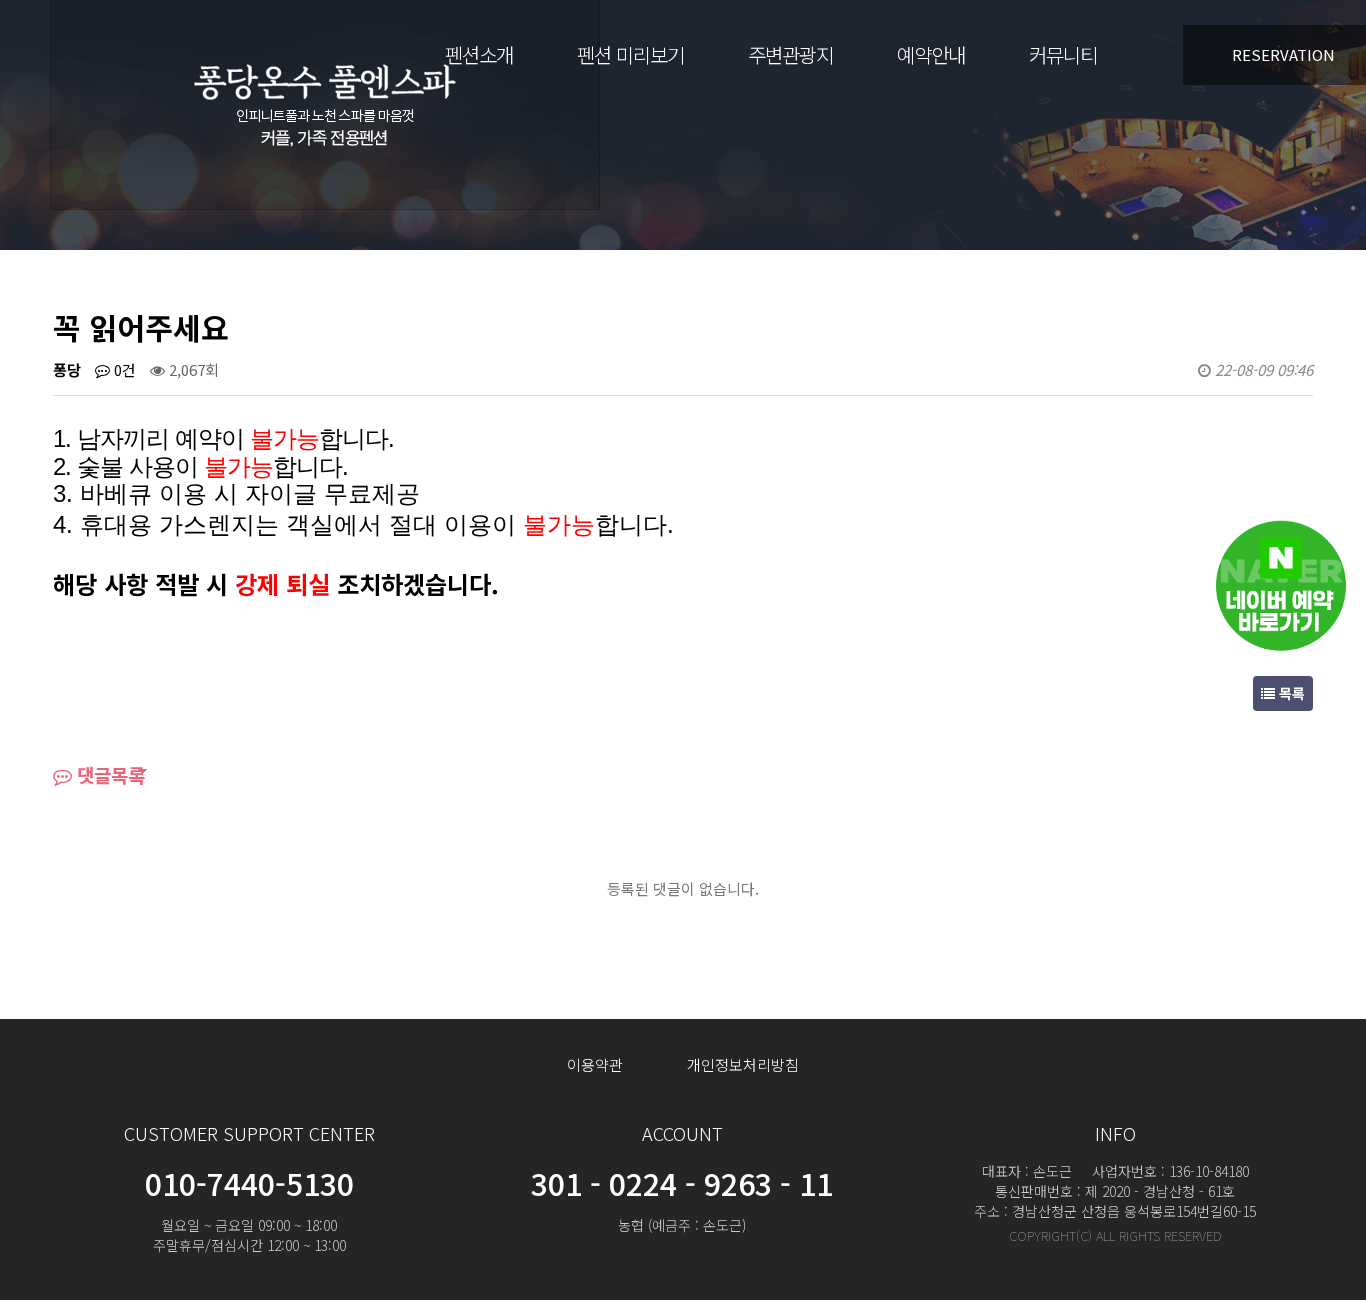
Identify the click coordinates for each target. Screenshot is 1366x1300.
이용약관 (595, 1064)
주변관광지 (790, 54)
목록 (1290, 693)
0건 (123, 369)
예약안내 (931, 54)
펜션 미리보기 (630, 54)
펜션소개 (479, 54)
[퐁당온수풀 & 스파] (325, 100)
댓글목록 (108, 774)
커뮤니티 (1063, 54)
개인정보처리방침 (743, 1064)
